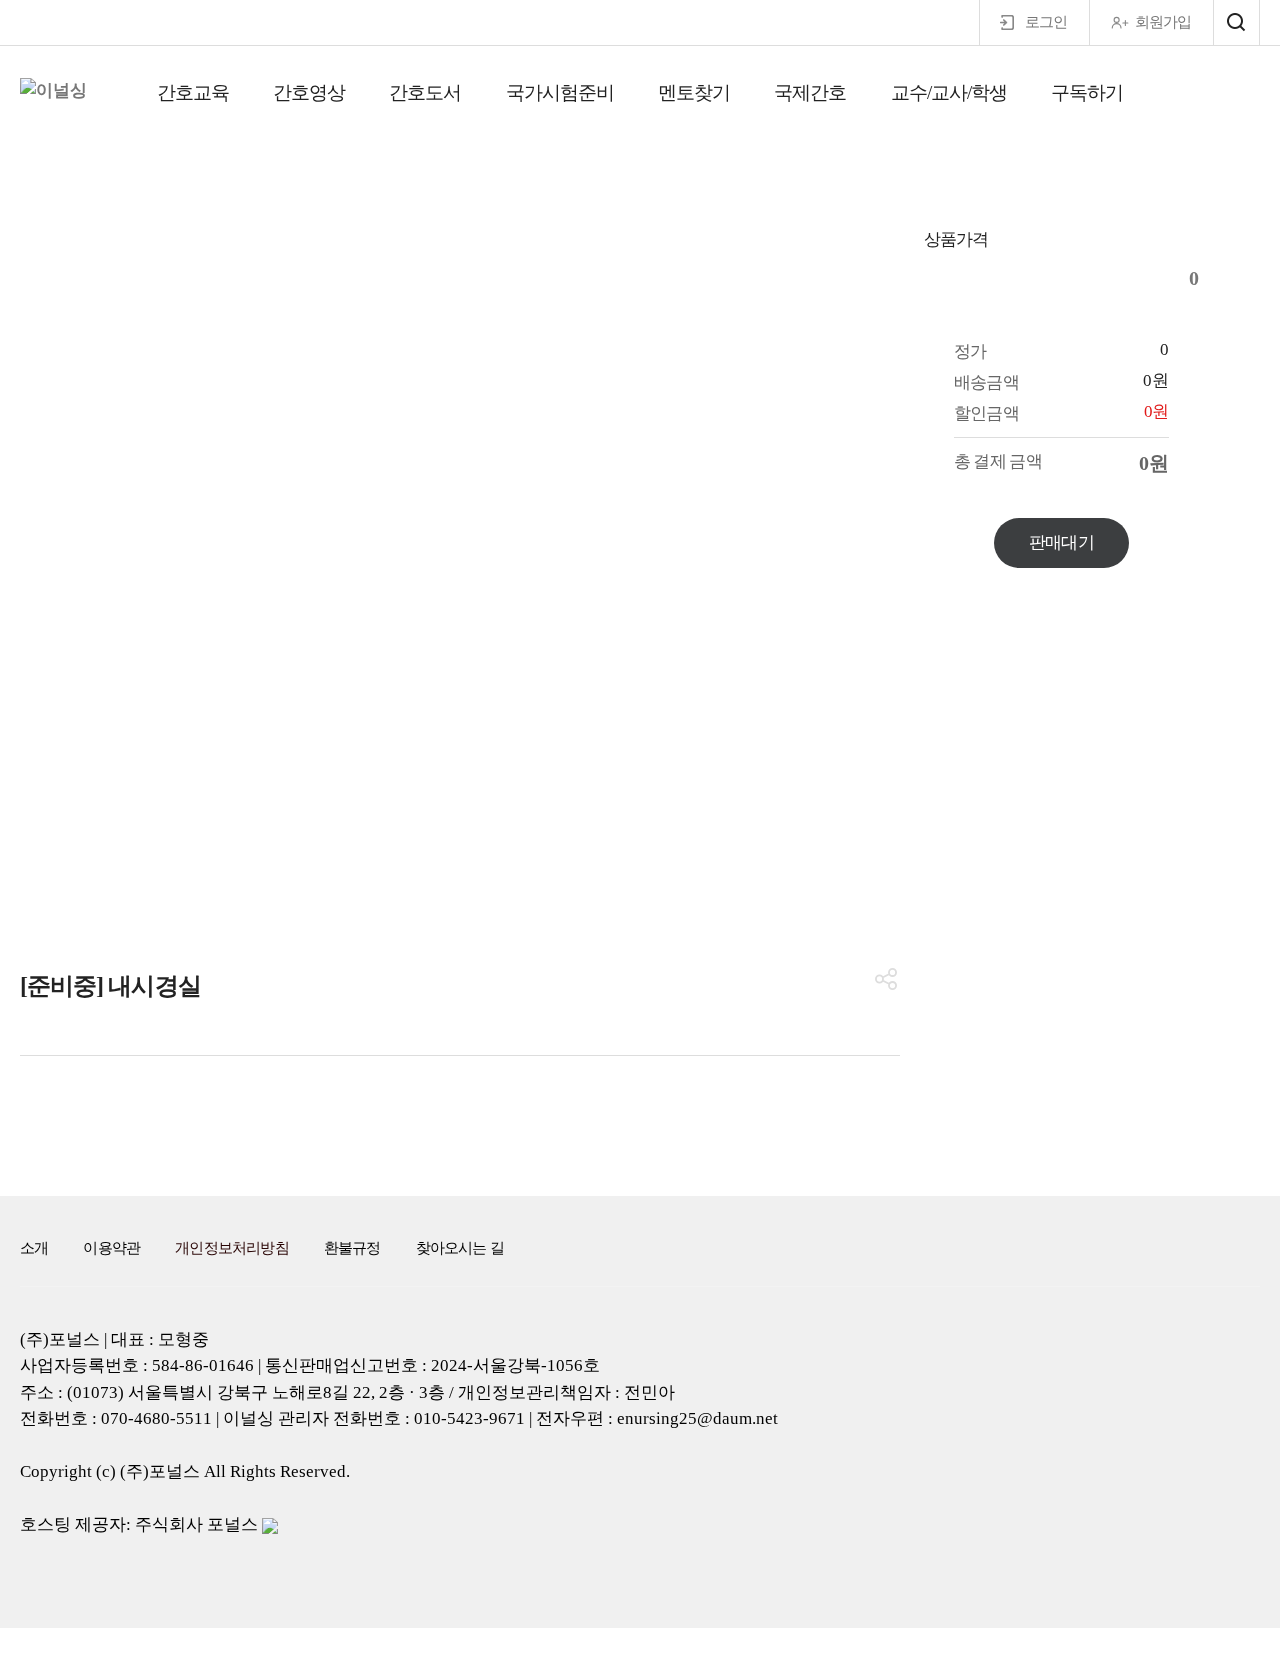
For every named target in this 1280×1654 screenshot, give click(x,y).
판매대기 (1061, 542)
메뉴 (1236, 22)
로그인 (1046, 22)
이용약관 (111, 1248)
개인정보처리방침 (232, 1248)
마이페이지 (1220, 96)
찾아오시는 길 (460, 1248)
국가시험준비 (560, 92)
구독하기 (1087, 92)
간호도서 (425, 92)
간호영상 (309, 92)
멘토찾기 (694, 92)
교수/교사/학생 (949, 92)
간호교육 (193, 92)
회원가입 (1163, 22)
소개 (34, 1248)
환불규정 (352, 1248)
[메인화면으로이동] (53, 91)
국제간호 (810, 92)
